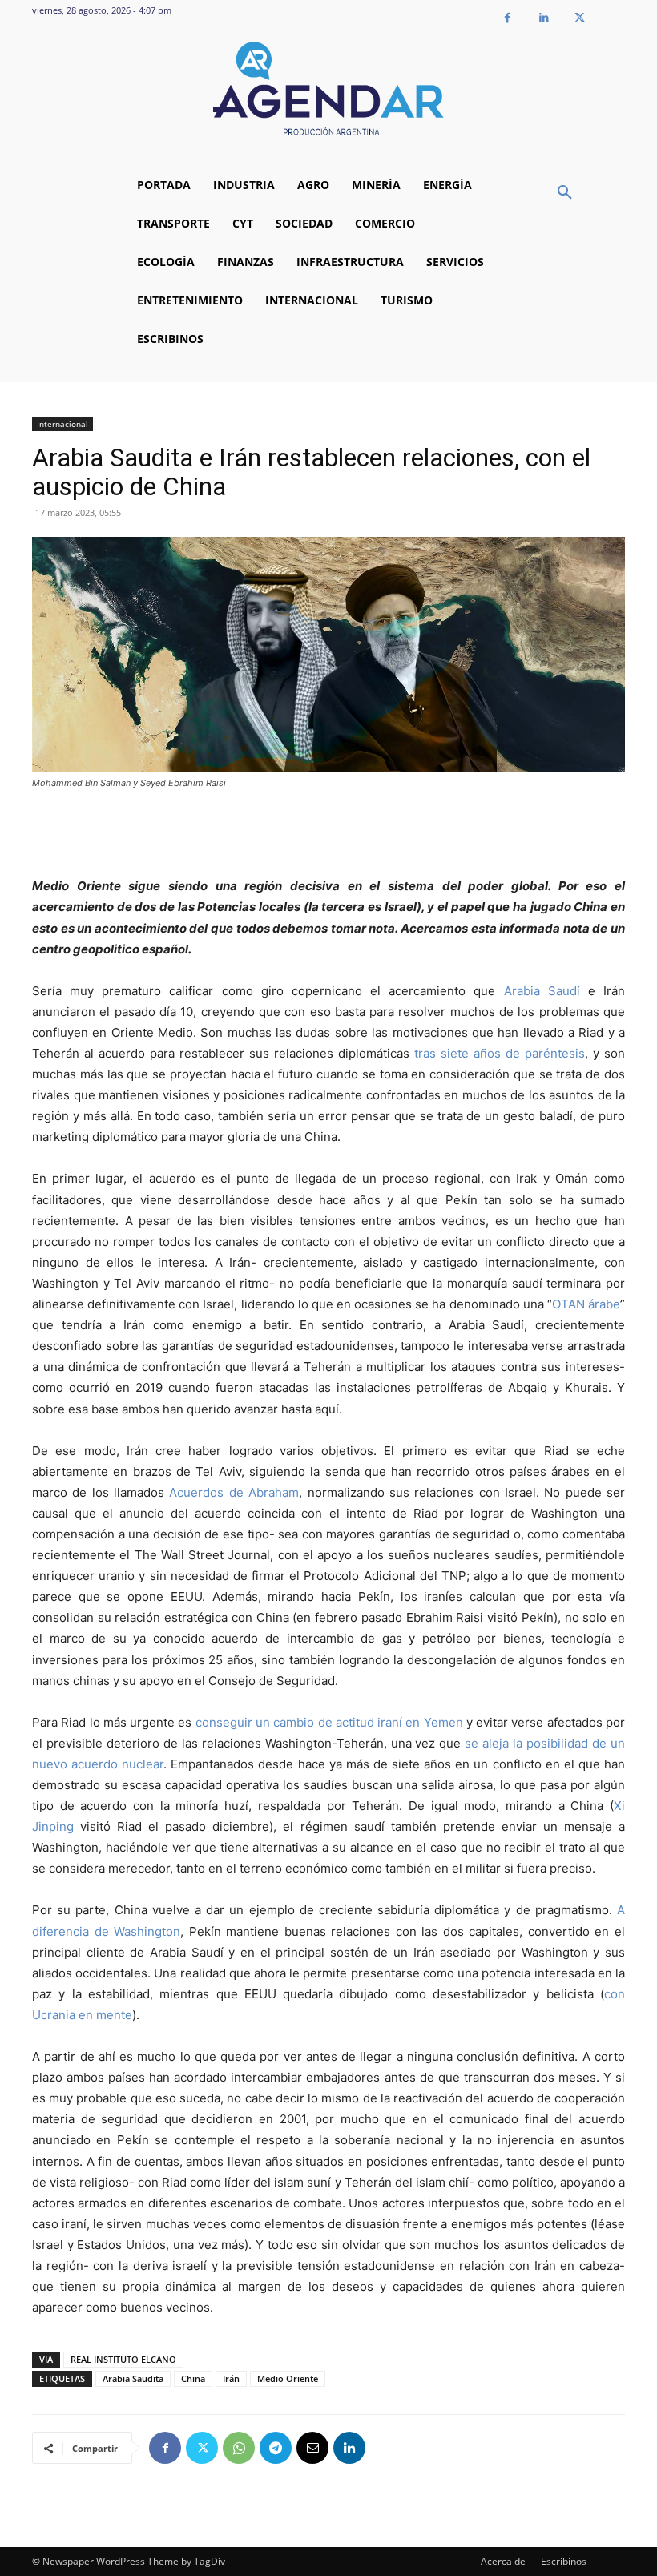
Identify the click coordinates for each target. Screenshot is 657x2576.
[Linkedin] (544, 18)
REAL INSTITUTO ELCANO (123, 2359)
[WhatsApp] (239, 2448)
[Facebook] (508, 18)
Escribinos (564, 2561)
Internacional (62, 424)
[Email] (312, 2448)
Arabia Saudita (133, 2378)
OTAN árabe (586, 1304)
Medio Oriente (288, 2378)
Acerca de (503, 2561)
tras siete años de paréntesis (500, 1053)
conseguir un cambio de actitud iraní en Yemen (329, 1722)
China (193, 2378)
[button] (565, 193)
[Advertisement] (328, 835)
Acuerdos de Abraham (234, 1492)
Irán (231, 2378)
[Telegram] (276, 2448)
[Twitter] (580, 18)
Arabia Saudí (542, 991)
